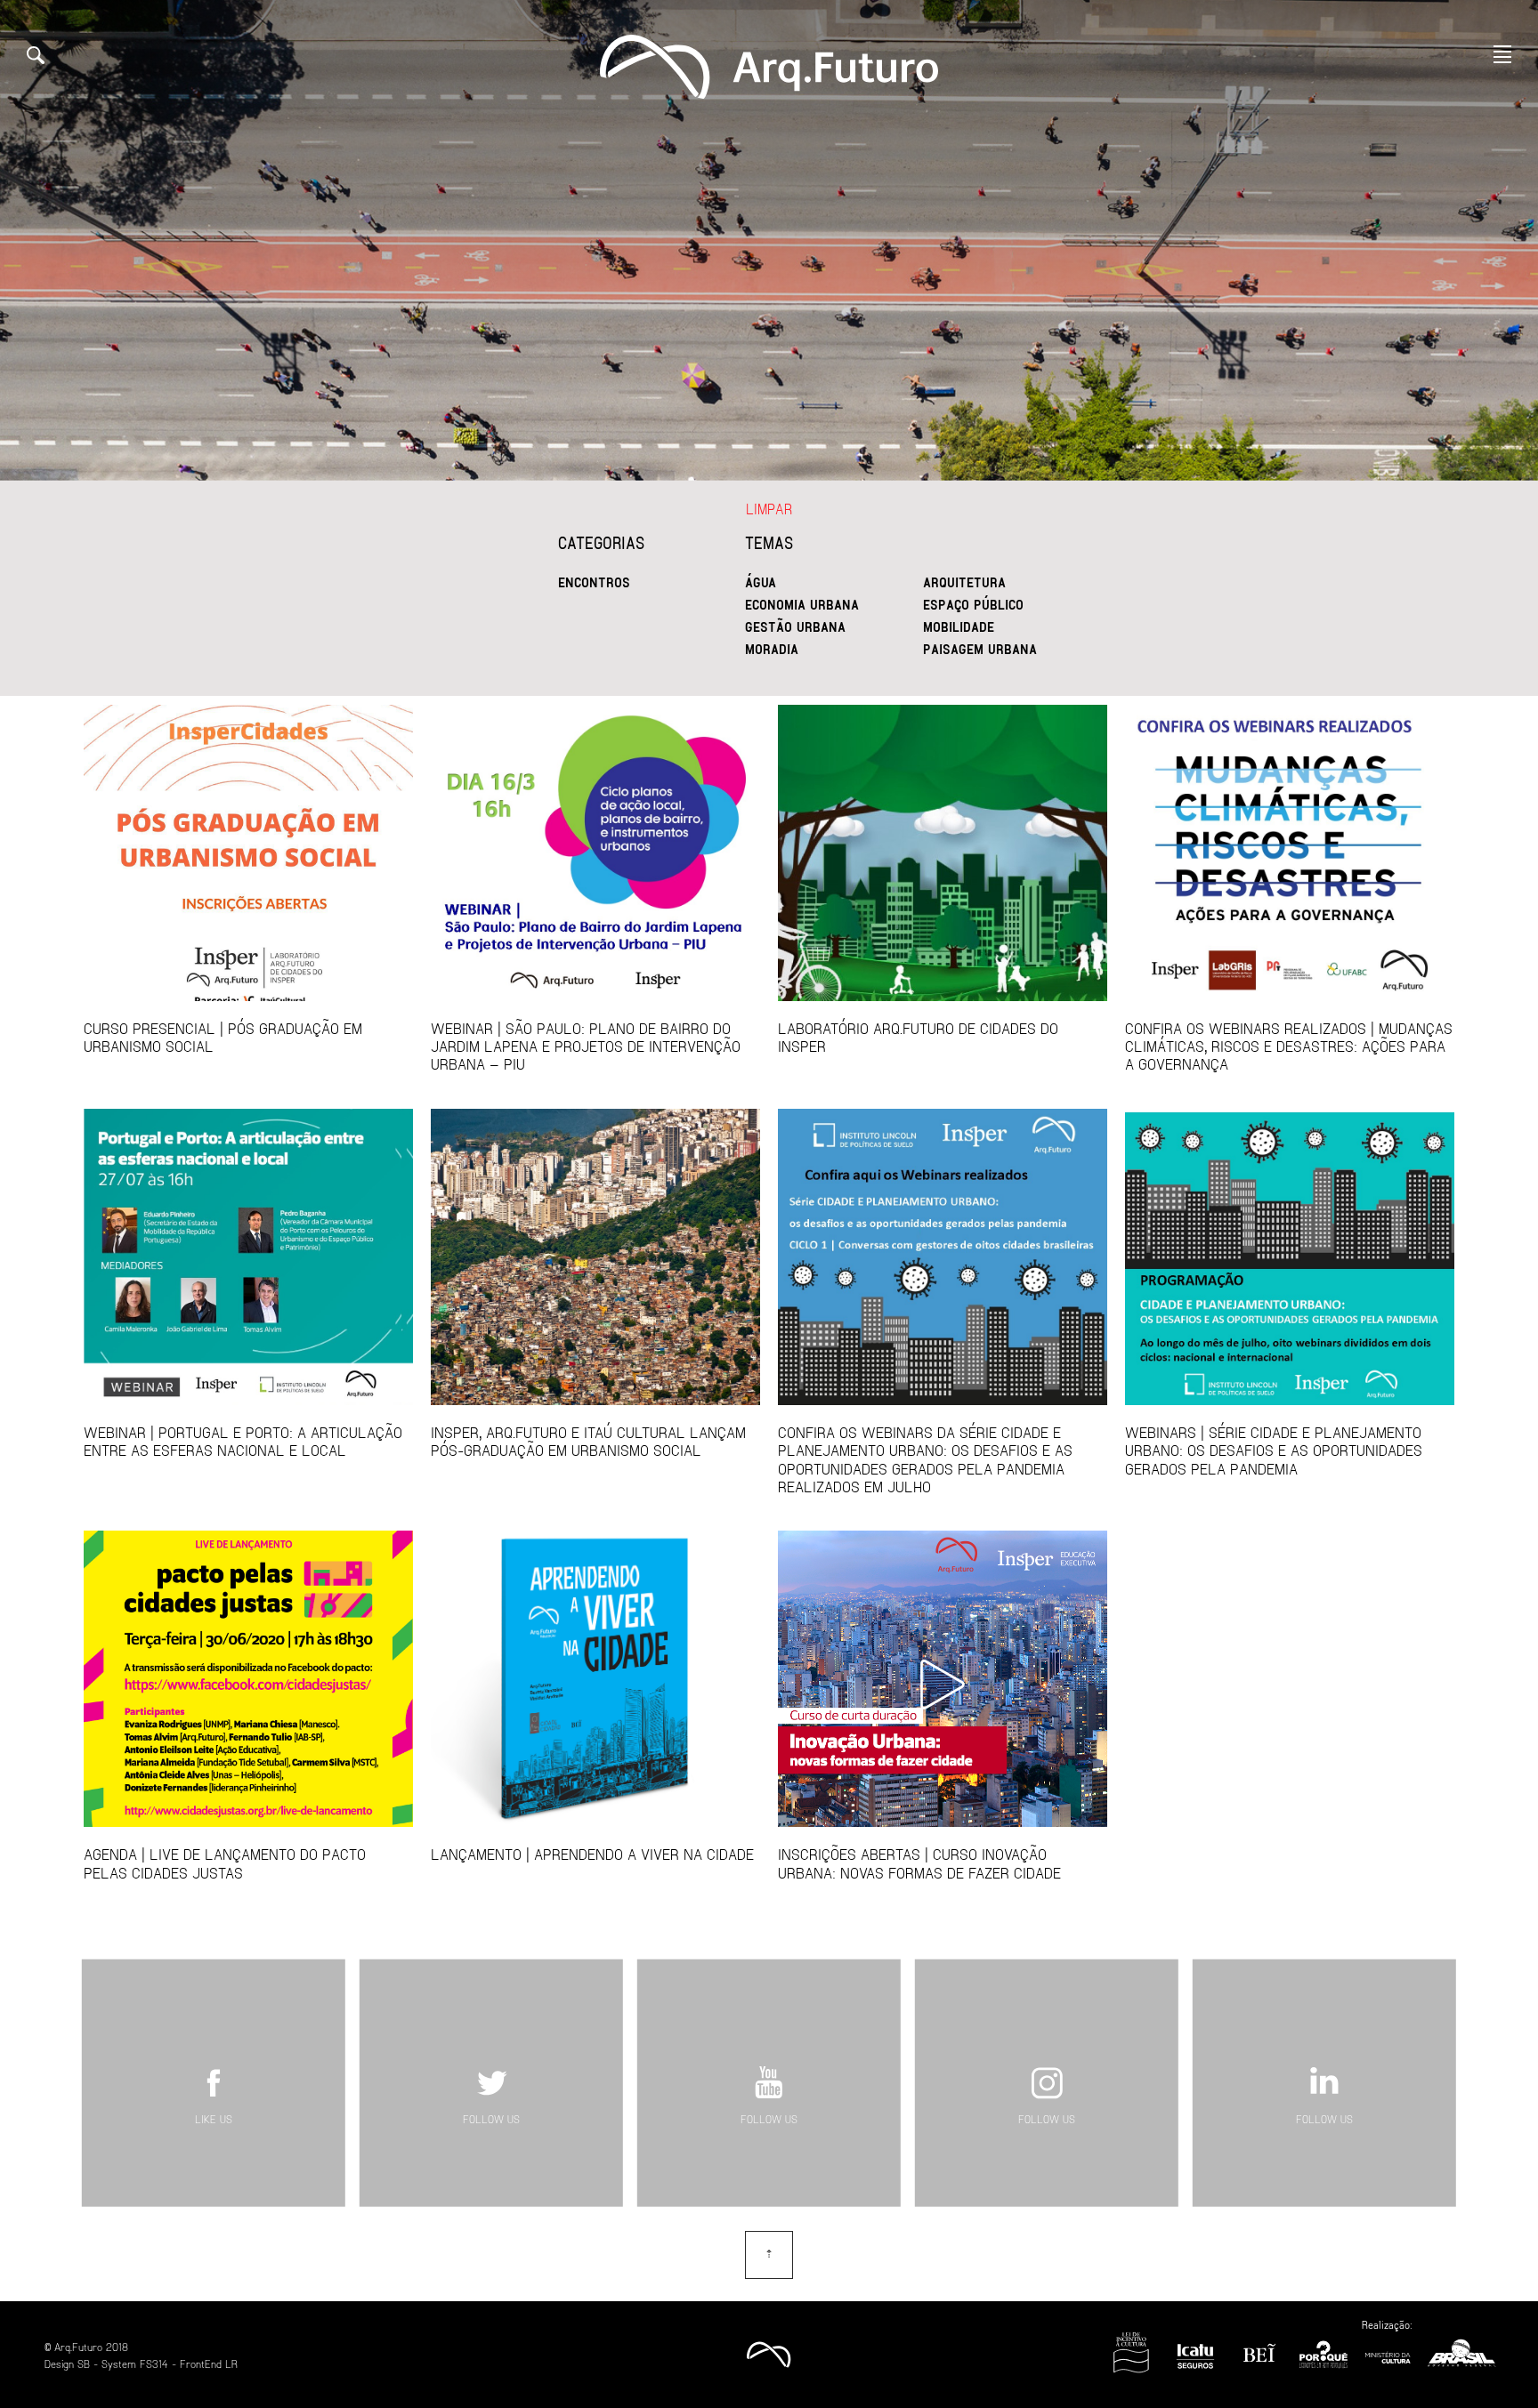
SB (84, 2364)
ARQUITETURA (964, 582)
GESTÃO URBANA (795, 626)
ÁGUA (761, 582)
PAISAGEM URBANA (980, 649)
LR (231, 2364)
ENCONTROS (594, 582)
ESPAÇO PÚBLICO (973, 604)
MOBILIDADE (959, 626)
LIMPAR (769, 509)
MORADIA (772, 649)
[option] (769, 240)
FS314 (154, 2364)
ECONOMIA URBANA (802, 604)
